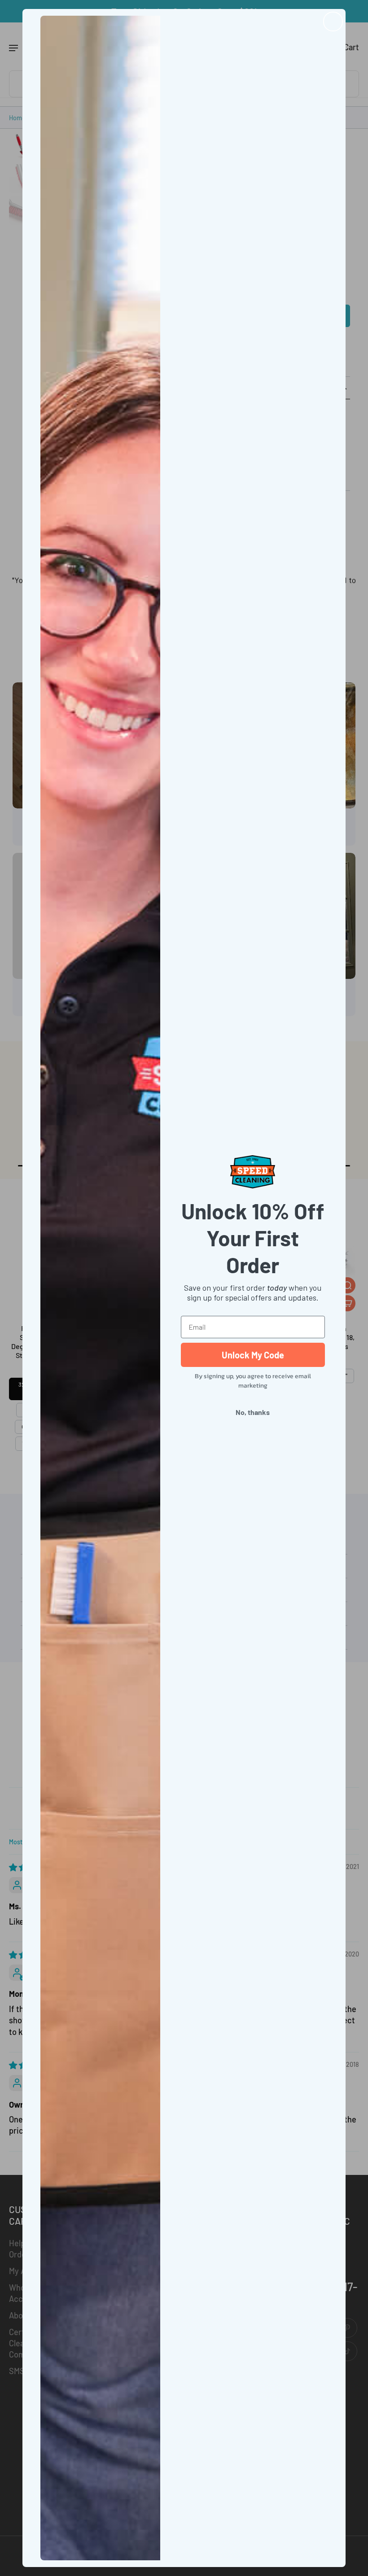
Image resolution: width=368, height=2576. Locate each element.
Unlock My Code (253, 1355)
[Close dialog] (333, 22)
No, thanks (253, 1412)
